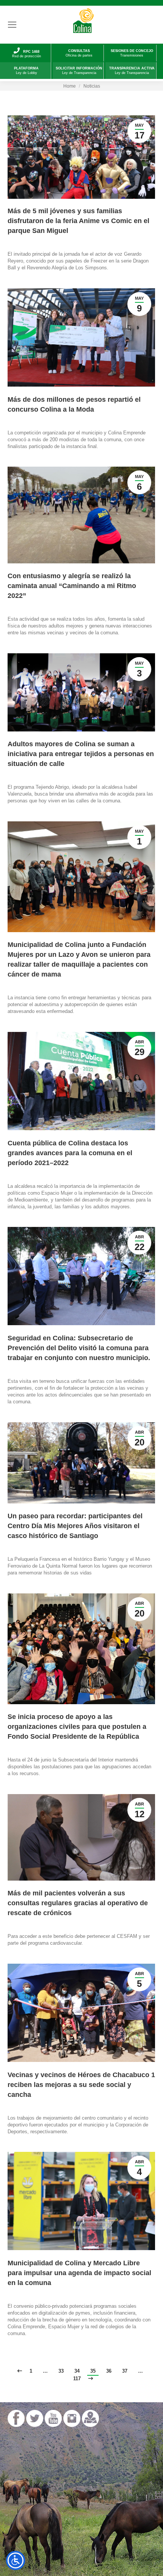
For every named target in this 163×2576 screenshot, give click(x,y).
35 (93, 2371)
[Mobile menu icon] (12, 25)
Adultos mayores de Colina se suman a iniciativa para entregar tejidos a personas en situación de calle (81, 754)
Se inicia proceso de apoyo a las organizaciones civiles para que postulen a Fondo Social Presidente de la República (77, 1727)
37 (125, 2371)
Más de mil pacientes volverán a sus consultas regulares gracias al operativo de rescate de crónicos (78, 1903)
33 (61, 2371)
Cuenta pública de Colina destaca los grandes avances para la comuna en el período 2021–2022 (70, 1153)
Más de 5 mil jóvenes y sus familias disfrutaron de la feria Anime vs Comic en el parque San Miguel (78, 221)
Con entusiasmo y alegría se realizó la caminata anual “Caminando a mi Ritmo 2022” (72, 586)
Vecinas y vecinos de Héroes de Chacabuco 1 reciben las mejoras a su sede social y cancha (81, 2085)
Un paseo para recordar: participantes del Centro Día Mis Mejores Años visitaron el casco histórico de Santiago (75, 1526)
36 (109, 2371)
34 (77, 2371)
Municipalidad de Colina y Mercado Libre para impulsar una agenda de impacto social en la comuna (79, 2273)
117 (77, 2379)
